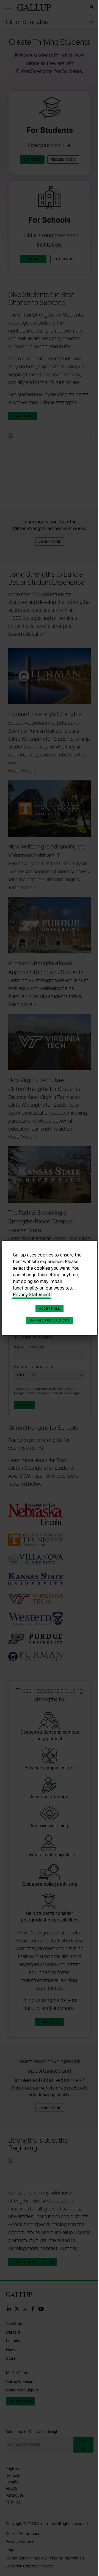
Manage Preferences (50, 1320)
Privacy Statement (32, 1295)
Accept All (50, 1309)
